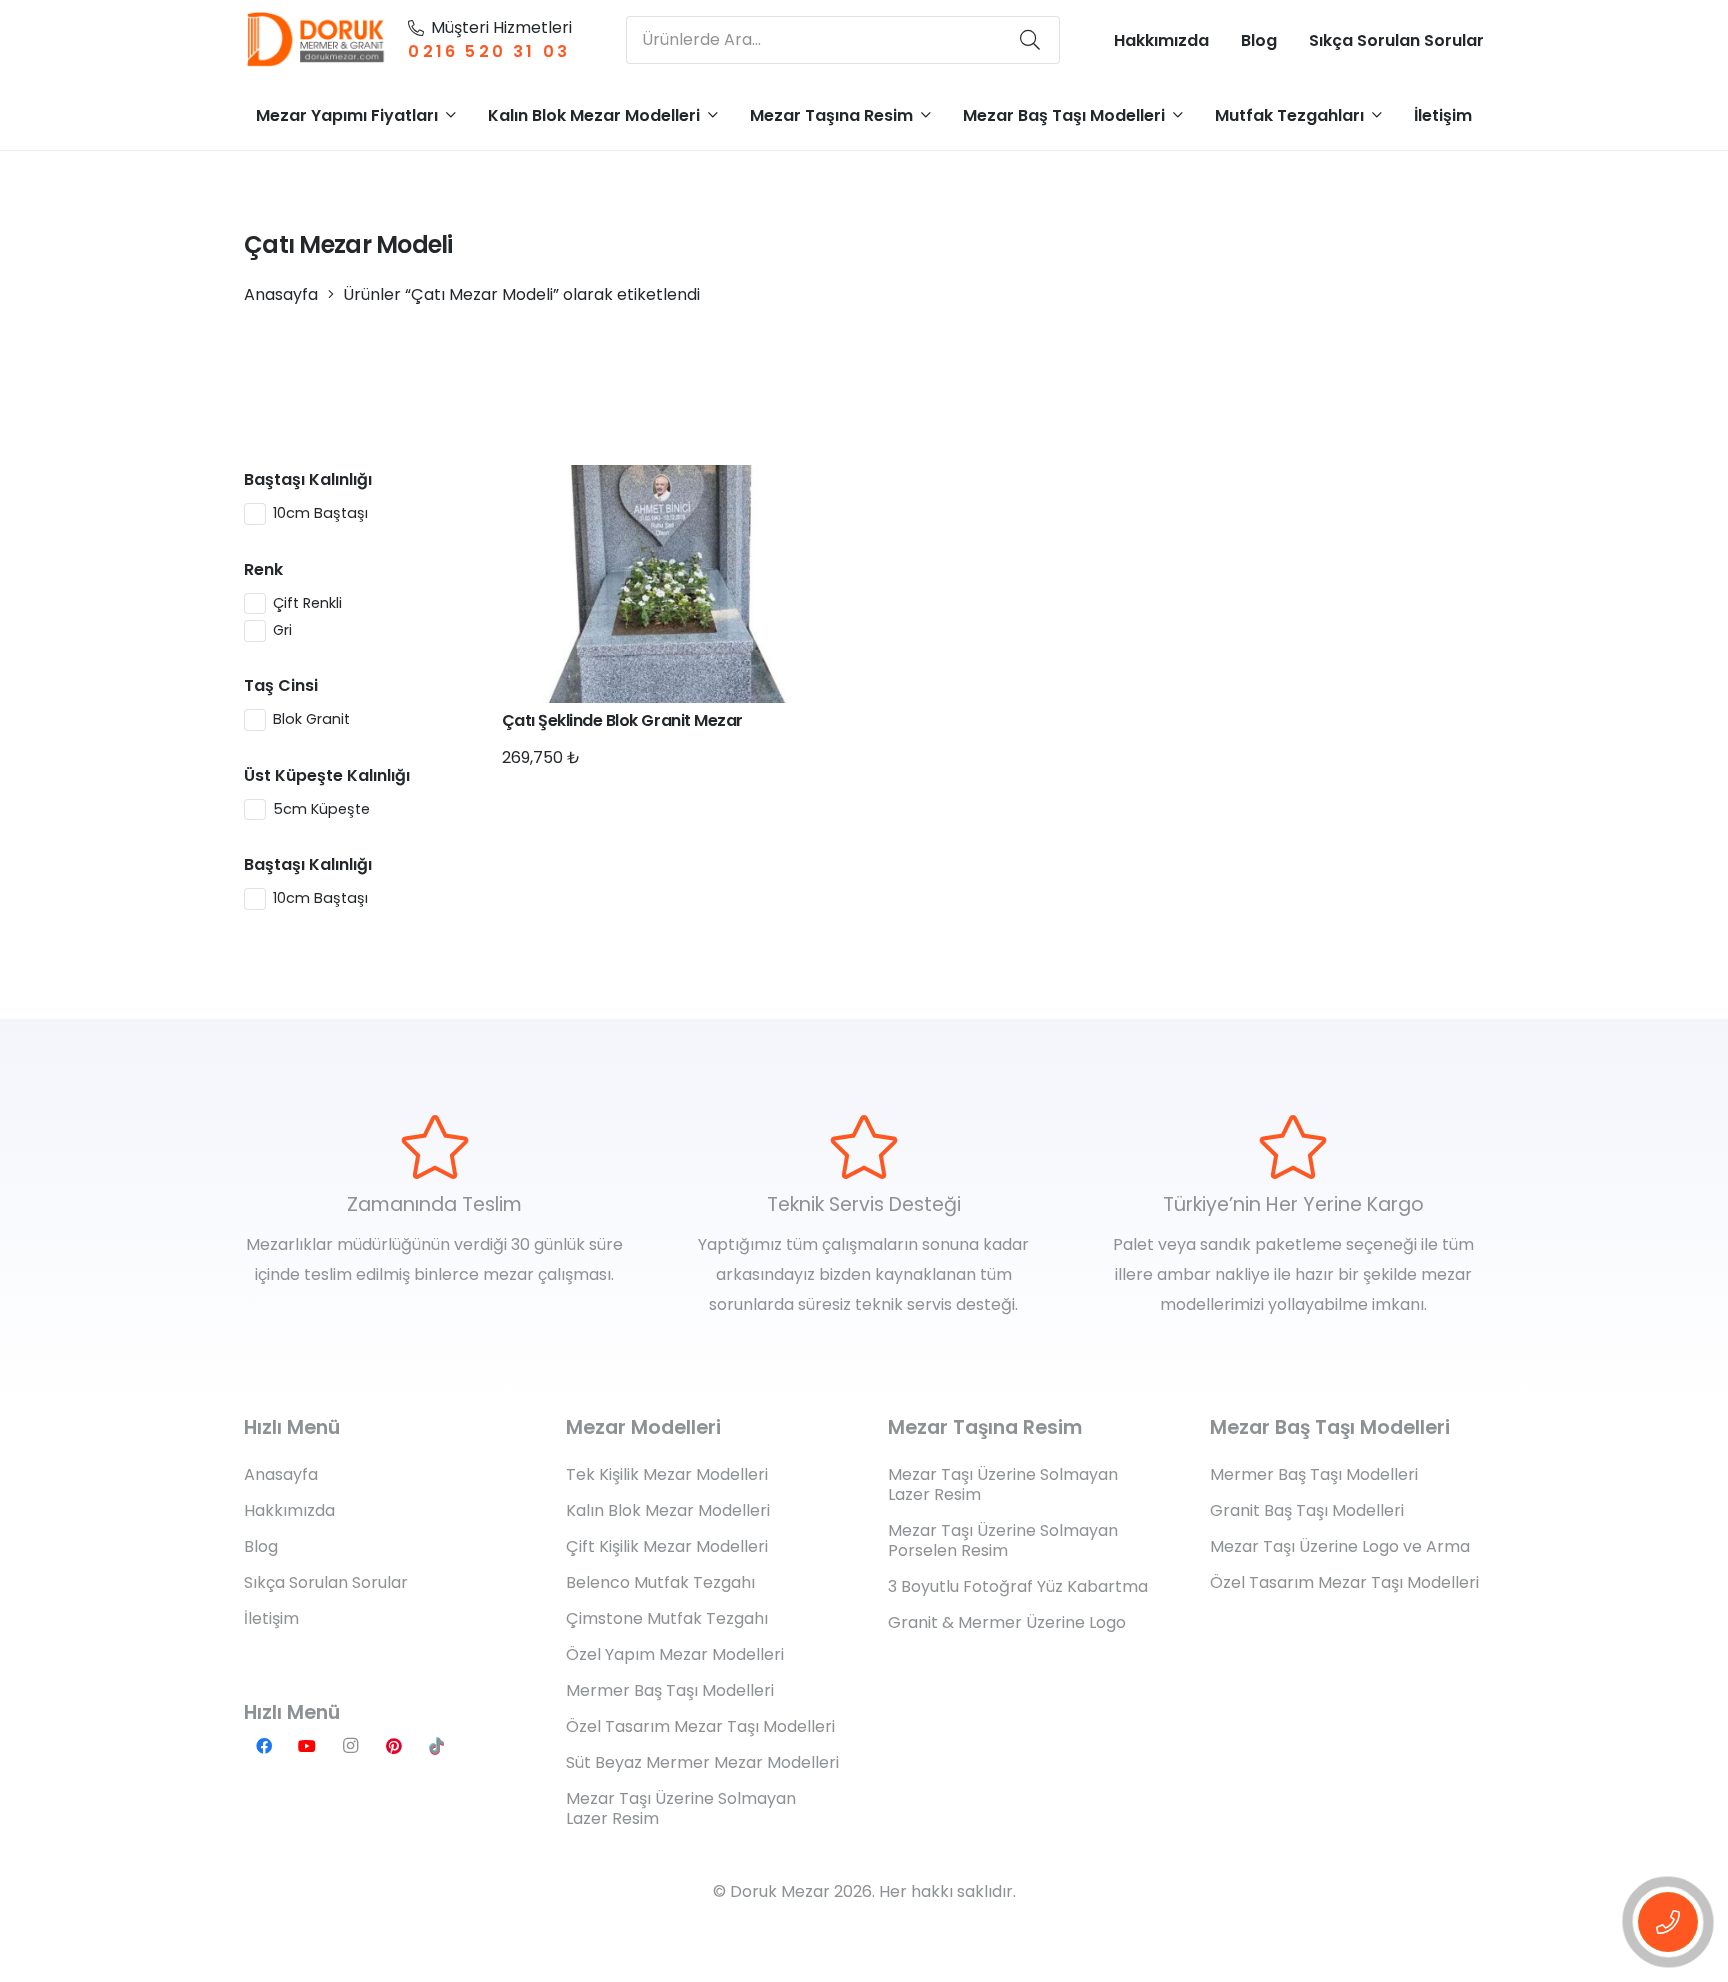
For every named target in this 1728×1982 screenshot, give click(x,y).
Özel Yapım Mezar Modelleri (675, 1654)
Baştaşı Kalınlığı (308, 479)
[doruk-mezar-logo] (316, 40)
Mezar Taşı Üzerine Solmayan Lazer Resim (681, 1808)
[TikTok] (437, 1746)
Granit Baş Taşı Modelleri (1307, 1510)
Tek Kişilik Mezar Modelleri (667, 1474)
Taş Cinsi (281, 685)
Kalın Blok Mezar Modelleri (668, 1510)
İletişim (271, 1618)
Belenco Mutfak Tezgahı (660, 1582)
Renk (263, 569)
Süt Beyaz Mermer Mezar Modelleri (702, 1762)
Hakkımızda (289, 1510)
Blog (261, 1546)
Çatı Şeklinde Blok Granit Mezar (622, 720)
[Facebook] (264, 1746)
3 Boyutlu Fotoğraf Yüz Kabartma (1018, 1586)
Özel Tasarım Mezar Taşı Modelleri (700, 1726)
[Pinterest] (394, 1746)
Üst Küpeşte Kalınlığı (327, 775)
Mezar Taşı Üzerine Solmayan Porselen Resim (1003, 1540)
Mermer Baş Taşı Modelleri (670, 1690)
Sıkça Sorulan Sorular (326, 1582)
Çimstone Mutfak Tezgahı (667, 1618)
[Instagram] (350, 1746)
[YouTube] (307, 1746)
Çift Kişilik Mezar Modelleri (667, 1546)
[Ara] (1030, 40)
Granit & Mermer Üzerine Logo (1007, 1622)
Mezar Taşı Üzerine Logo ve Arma (1340, 1546)
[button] (451, 114)
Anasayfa (281, 294)
